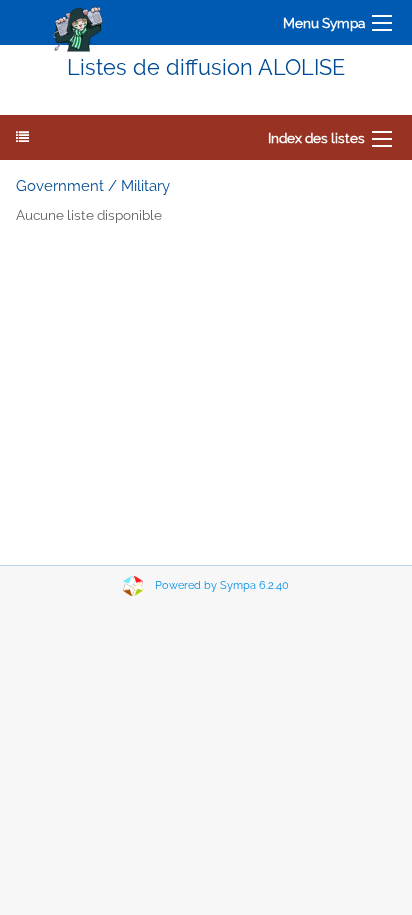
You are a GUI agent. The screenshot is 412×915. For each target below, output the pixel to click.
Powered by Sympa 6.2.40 (222, 585)
